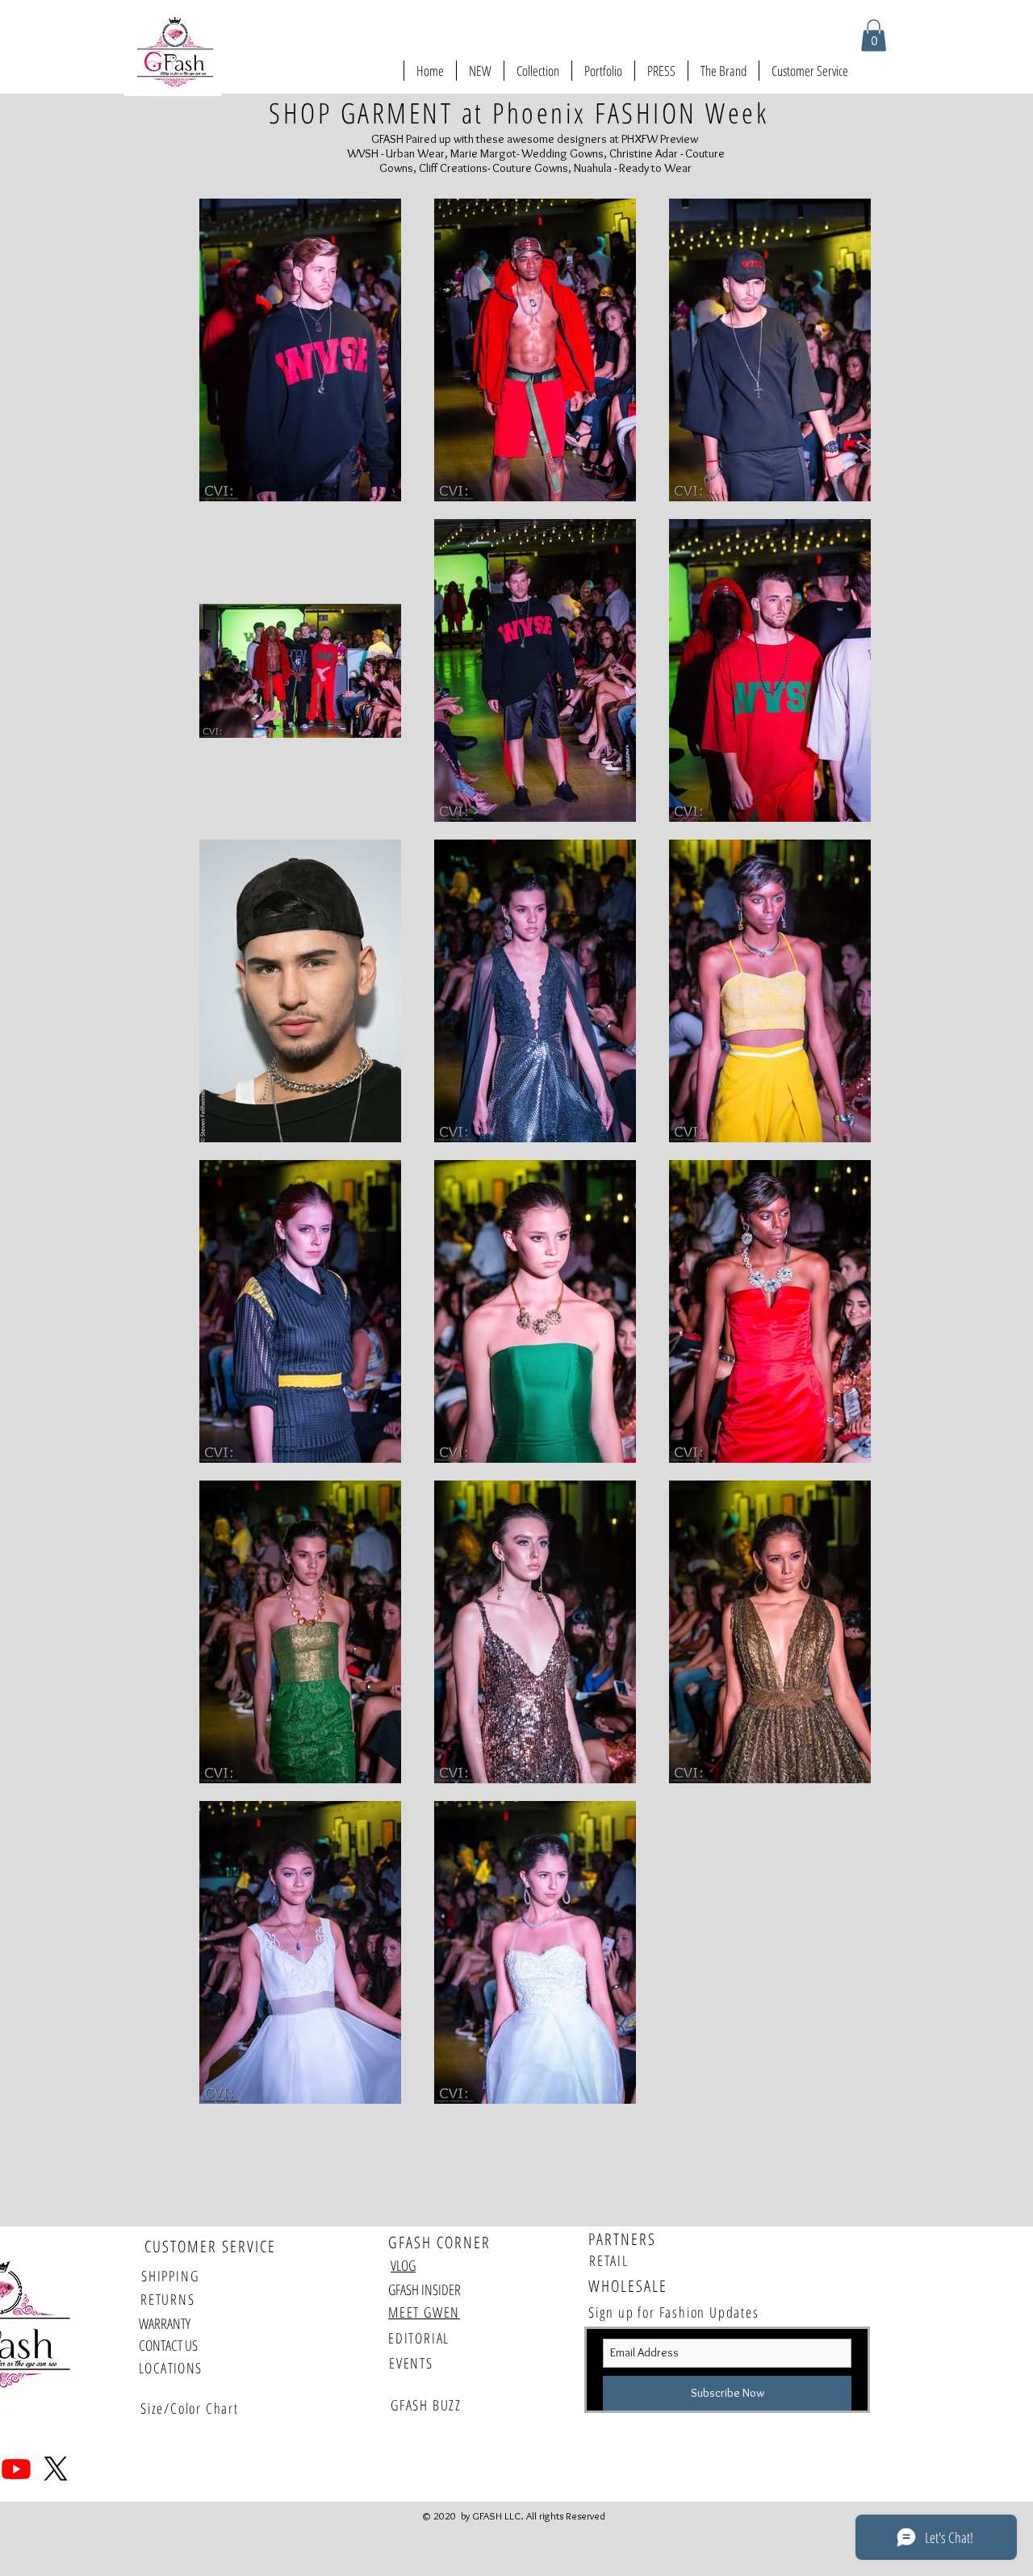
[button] (874, 35)
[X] (56, 2469)
